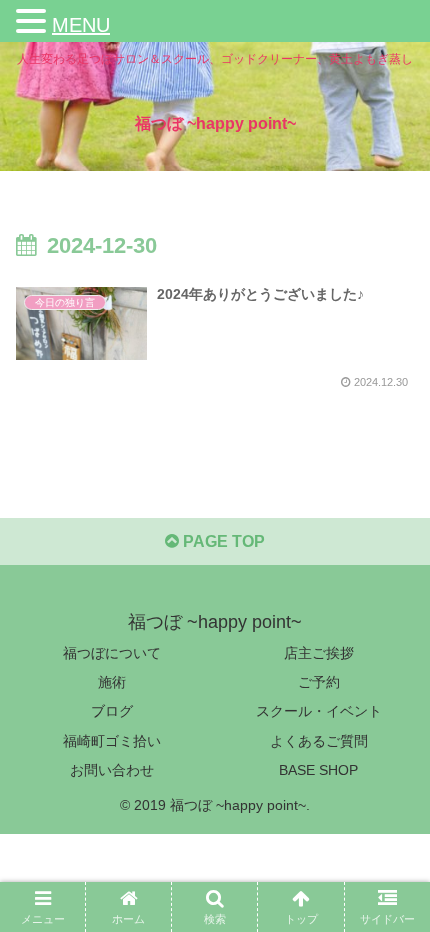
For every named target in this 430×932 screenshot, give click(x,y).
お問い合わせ (112, 770)
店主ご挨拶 (319, 653)
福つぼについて (112, 653)
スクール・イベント (319, 711)
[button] (34, 24)
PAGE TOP (222, 541)
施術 (112, 682)
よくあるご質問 (319, 741)
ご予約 (319, 682)
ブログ (112, 711)
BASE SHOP (318, 770)
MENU (81, 25)
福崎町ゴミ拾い (112, 741)
